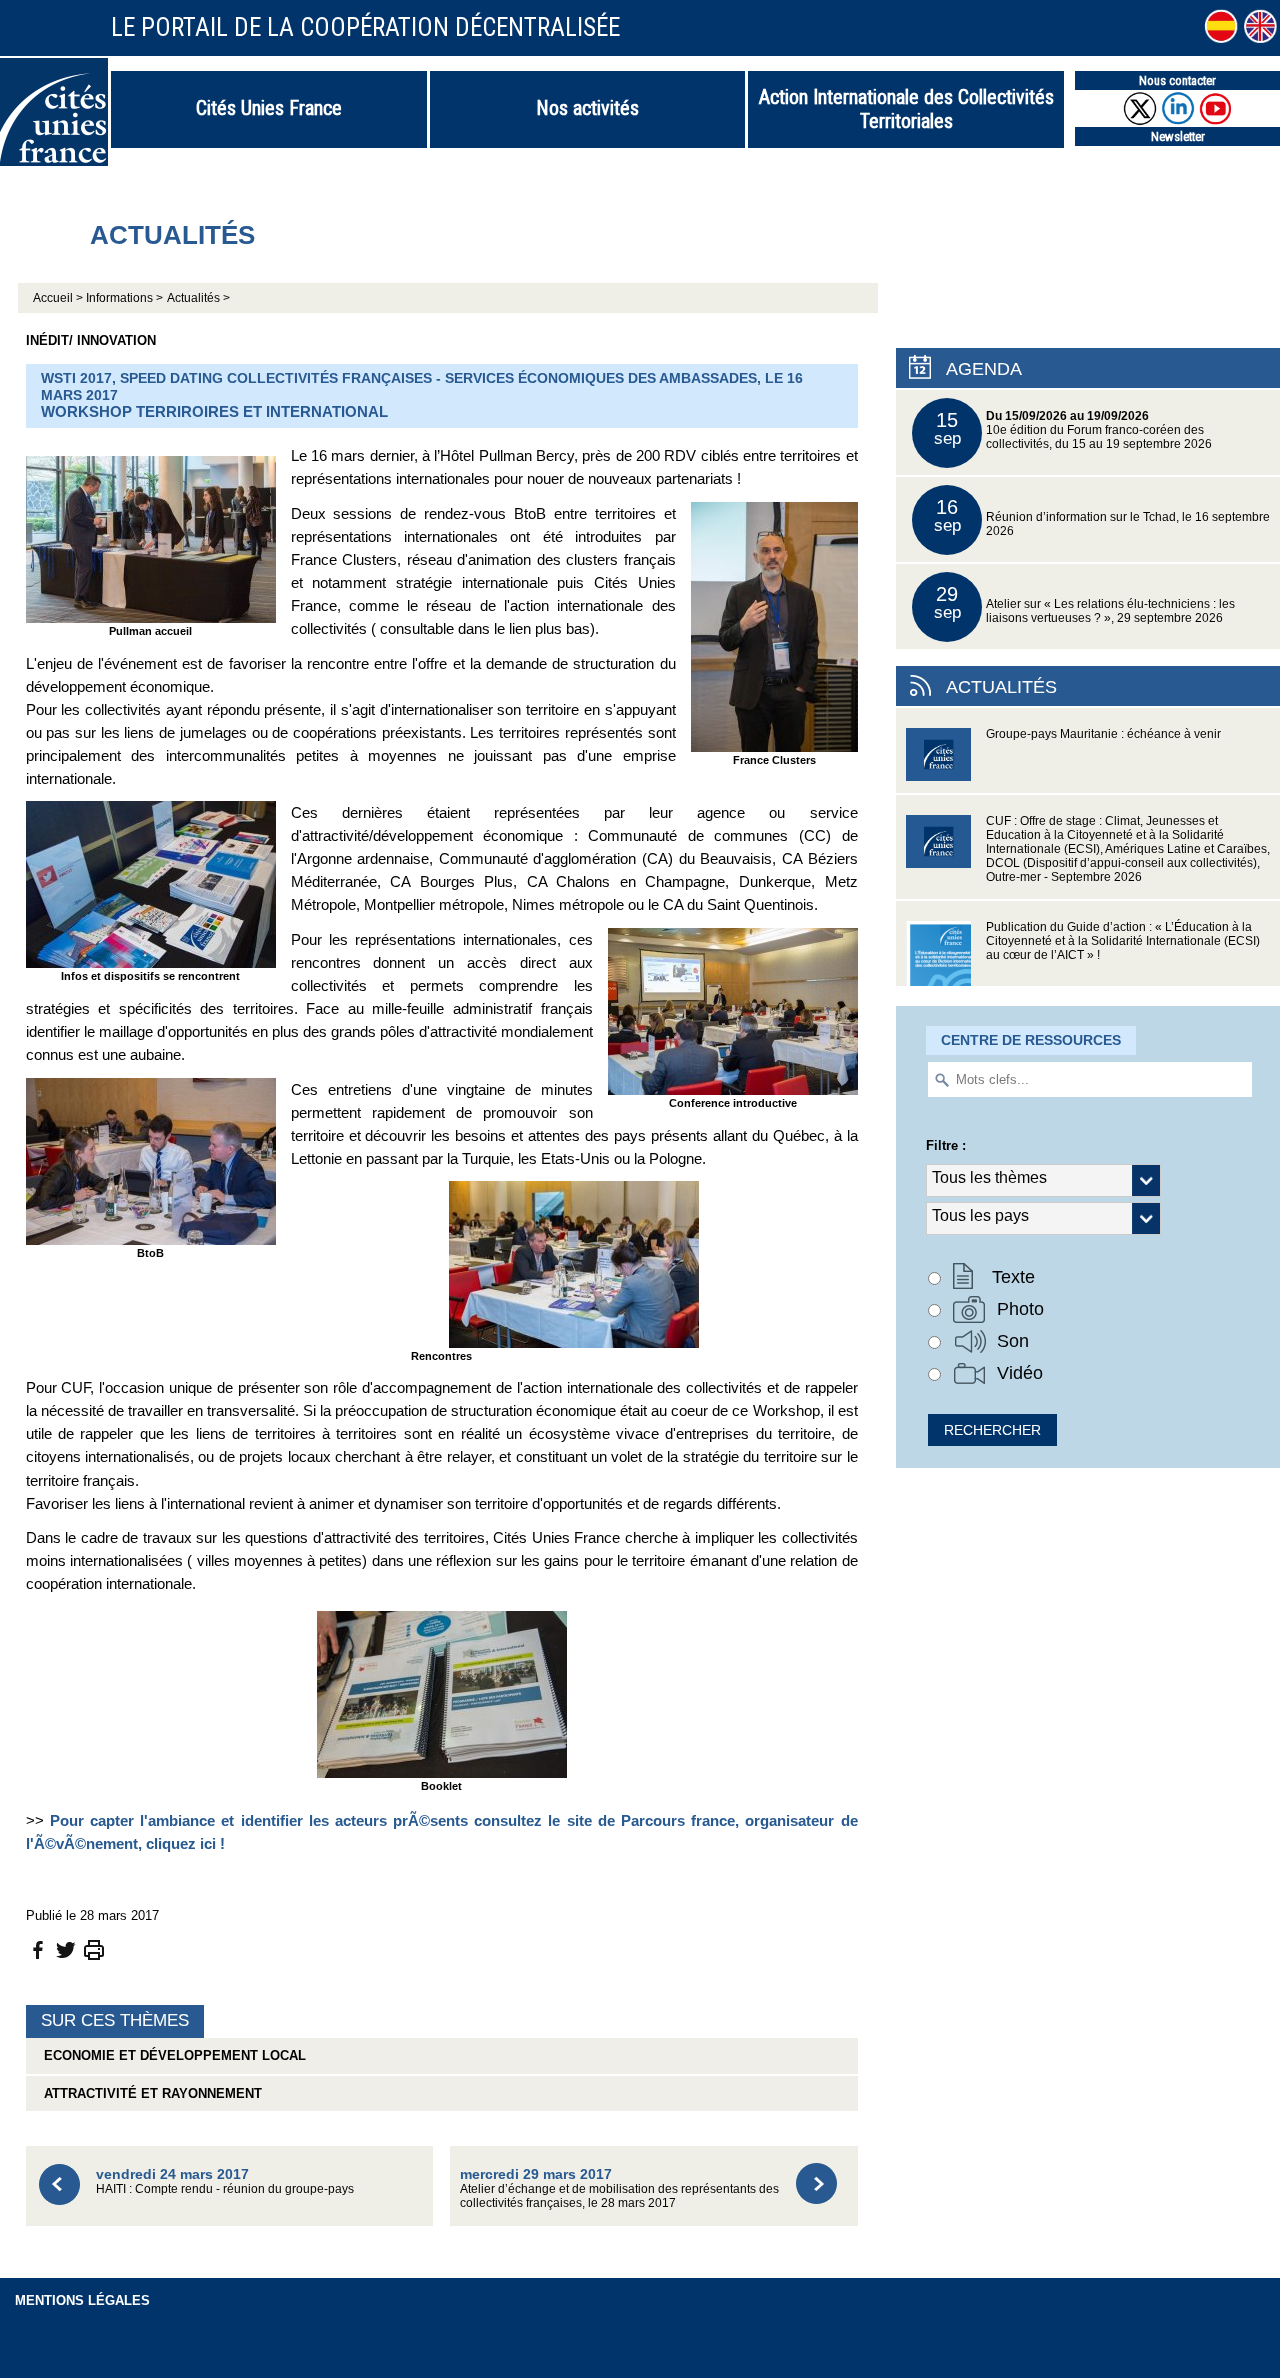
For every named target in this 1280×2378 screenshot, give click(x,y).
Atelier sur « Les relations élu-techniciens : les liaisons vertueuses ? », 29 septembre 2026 (1085, 603)
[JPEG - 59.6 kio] (774, 625)
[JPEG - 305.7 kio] (151, 537)
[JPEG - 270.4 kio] (151, 883)
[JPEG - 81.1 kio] (151, 1159)
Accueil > (59, 298)
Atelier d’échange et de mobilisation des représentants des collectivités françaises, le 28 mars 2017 (619, 2187)
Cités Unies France (269, 108)
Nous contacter (1177, 80)
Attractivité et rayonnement (149, 2093)
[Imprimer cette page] (94, 1949)
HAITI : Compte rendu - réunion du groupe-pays (225, 2180)
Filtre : (946, 1145)
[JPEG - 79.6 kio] (574, 1263)
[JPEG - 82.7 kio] (733, 1010)
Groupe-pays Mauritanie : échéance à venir (1103, 734)
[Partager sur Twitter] (66, 1949)
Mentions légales (82, 2300)
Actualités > (198, 298)
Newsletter (1178, 136)
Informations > (124, 298)
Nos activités (587, 108)
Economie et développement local (171, 2055)
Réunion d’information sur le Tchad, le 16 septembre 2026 (1102, 516)
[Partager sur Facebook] (38, 1949)
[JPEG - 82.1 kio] (442, 1692)
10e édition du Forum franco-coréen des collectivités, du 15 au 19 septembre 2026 (1073, 429)
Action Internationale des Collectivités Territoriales (906, 109)
